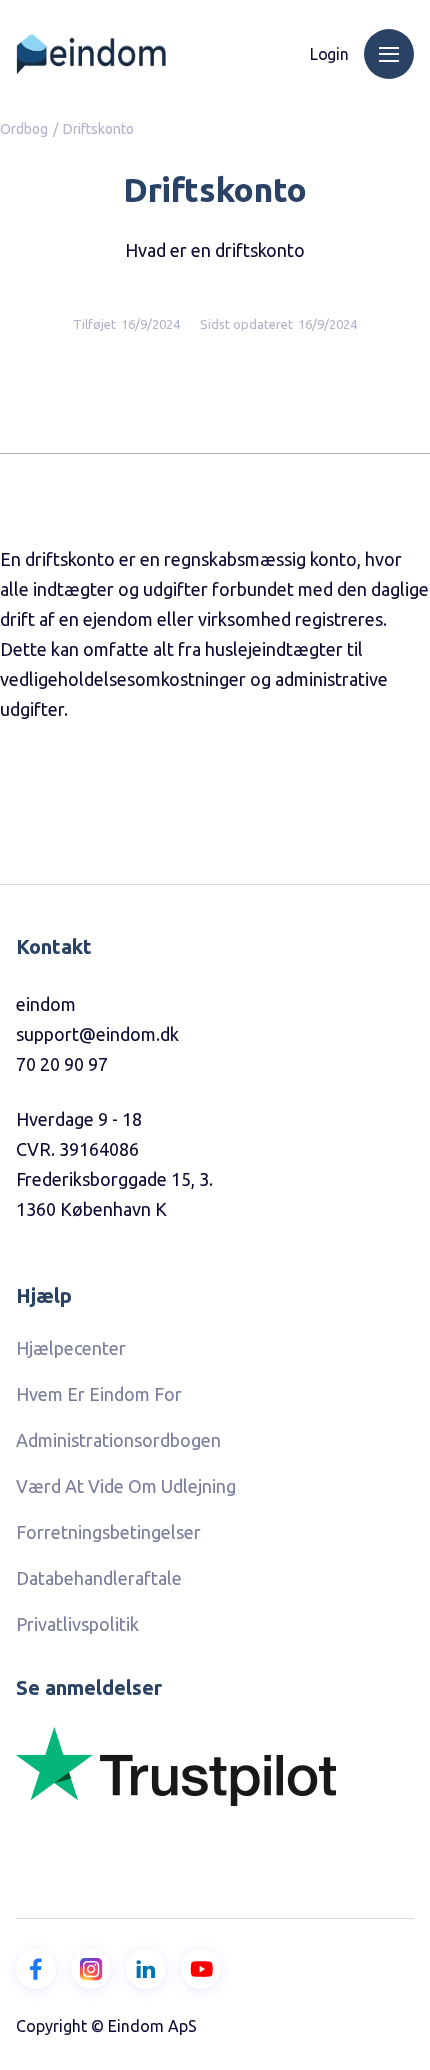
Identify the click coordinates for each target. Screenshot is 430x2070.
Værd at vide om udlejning (126, 1486)
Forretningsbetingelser (108, 1532)
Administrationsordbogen (118, 1440)
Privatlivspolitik (77, 1624)
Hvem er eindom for (99, 1394)
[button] (389, 54)
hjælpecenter (71, 1348)
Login (329, 54)
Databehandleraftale (99, 1578)
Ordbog (24, 129)
